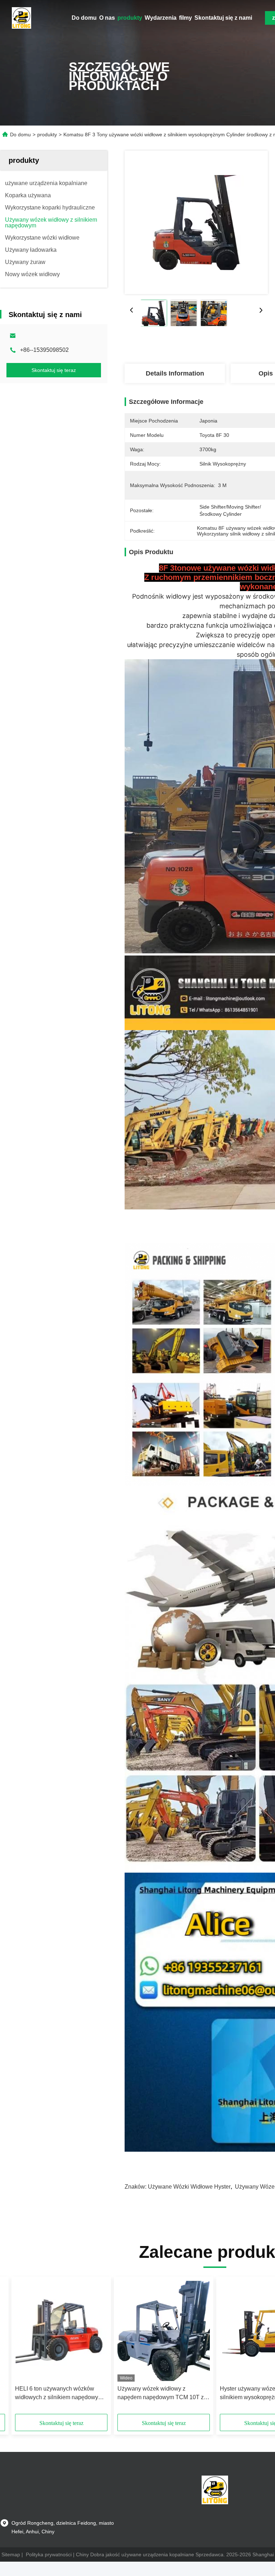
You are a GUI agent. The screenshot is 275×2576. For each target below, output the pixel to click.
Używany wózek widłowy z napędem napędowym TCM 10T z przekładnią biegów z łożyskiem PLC (161, 2394)
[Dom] (21, 18)
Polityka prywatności (49, 2554)
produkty (130, 18)
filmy (185, 18)
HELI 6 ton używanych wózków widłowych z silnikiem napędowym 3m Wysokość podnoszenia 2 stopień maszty (59, 2394)
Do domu (84, 18)
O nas (107, 18)
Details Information (175, 373)
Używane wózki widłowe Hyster (189, 2187)
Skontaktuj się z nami (223, 18)
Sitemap (11, 2554)
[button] (47, 2348)
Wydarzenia (161, 18)
